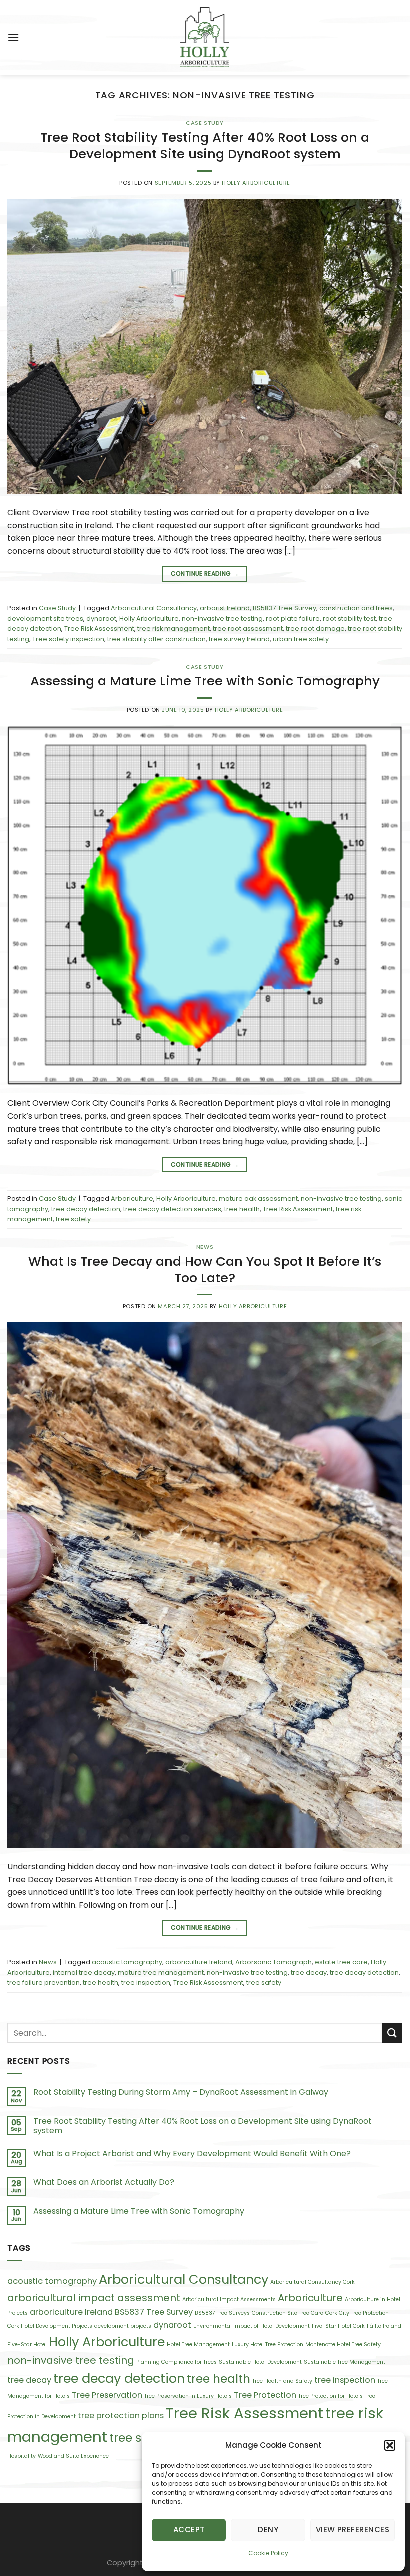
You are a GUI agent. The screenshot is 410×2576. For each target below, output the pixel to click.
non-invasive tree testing (222, 619)
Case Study (205, 123)
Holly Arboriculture (149, 619)
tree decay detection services (172, 1209)
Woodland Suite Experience (73, 2456)
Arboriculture (132, 1198)
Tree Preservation (107, 2395)
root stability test (349, 619)
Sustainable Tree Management (345, 2362)
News (205, 1247)
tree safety (73, 1219)
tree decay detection (86, 1209)
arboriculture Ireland (199, 1962)
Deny (268, 2529)
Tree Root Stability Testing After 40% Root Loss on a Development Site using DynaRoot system (205, 146)
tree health (242, 1209)
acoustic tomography (127, 1962)
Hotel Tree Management (198, 2345)
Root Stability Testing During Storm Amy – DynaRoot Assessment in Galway (181, 2092)
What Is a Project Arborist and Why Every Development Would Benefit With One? (192, 2154)
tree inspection (146, 1982)
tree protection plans (121, 2415)
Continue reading (205, 574)
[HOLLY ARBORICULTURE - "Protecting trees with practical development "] (205, 37)
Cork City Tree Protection (357, 2313)
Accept (189, 2529)
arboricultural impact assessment (94, 2298)
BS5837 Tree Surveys (222, 2313)
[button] (390, 2445)
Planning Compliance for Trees (177, 2362)
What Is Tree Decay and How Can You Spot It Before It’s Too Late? (205, 1269)
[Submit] (392, 2033)
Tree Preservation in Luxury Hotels (188, 2396)
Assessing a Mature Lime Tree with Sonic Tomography (205, 681)
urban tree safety (301, 639)
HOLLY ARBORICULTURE (256, 183)
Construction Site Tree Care (288, 2313)
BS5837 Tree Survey (285, 608)
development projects (123, 2326)
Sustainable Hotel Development (260, 2362)
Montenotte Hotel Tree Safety (343, 2345)
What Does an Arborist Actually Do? (104, 2182)
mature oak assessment (258, 1198)
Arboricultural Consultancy (154, 608)
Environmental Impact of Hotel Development (252, 2326)
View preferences (353, 2529)
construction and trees (356, 608)
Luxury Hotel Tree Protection (268, 2345)
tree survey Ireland (239, 639)
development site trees (45, 619)
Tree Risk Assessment (99, 629)
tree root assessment (248, 629)
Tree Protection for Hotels (331, 2396)
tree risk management (174, 629)
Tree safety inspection (68, 639)
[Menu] (13, 37)
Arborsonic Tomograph (274, 1962)
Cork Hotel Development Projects (50, 2326)
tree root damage (315, 629)
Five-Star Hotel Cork (338, 2326)
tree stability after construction (157, 639)
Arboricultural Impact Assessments (229, 2300)
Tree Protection (265, 2395)
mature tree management (161, 1972)
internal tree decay (84, 1972)
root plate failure (293, 619)
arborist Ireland (225, 608)
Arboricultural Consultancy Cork (313, 2282)
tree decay (309, 1972)
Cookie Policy (268, 2553)
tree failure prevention (44, 1982)
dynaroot (101, 619)
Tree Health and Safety (282, 2381)
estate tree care (341, 1962)
